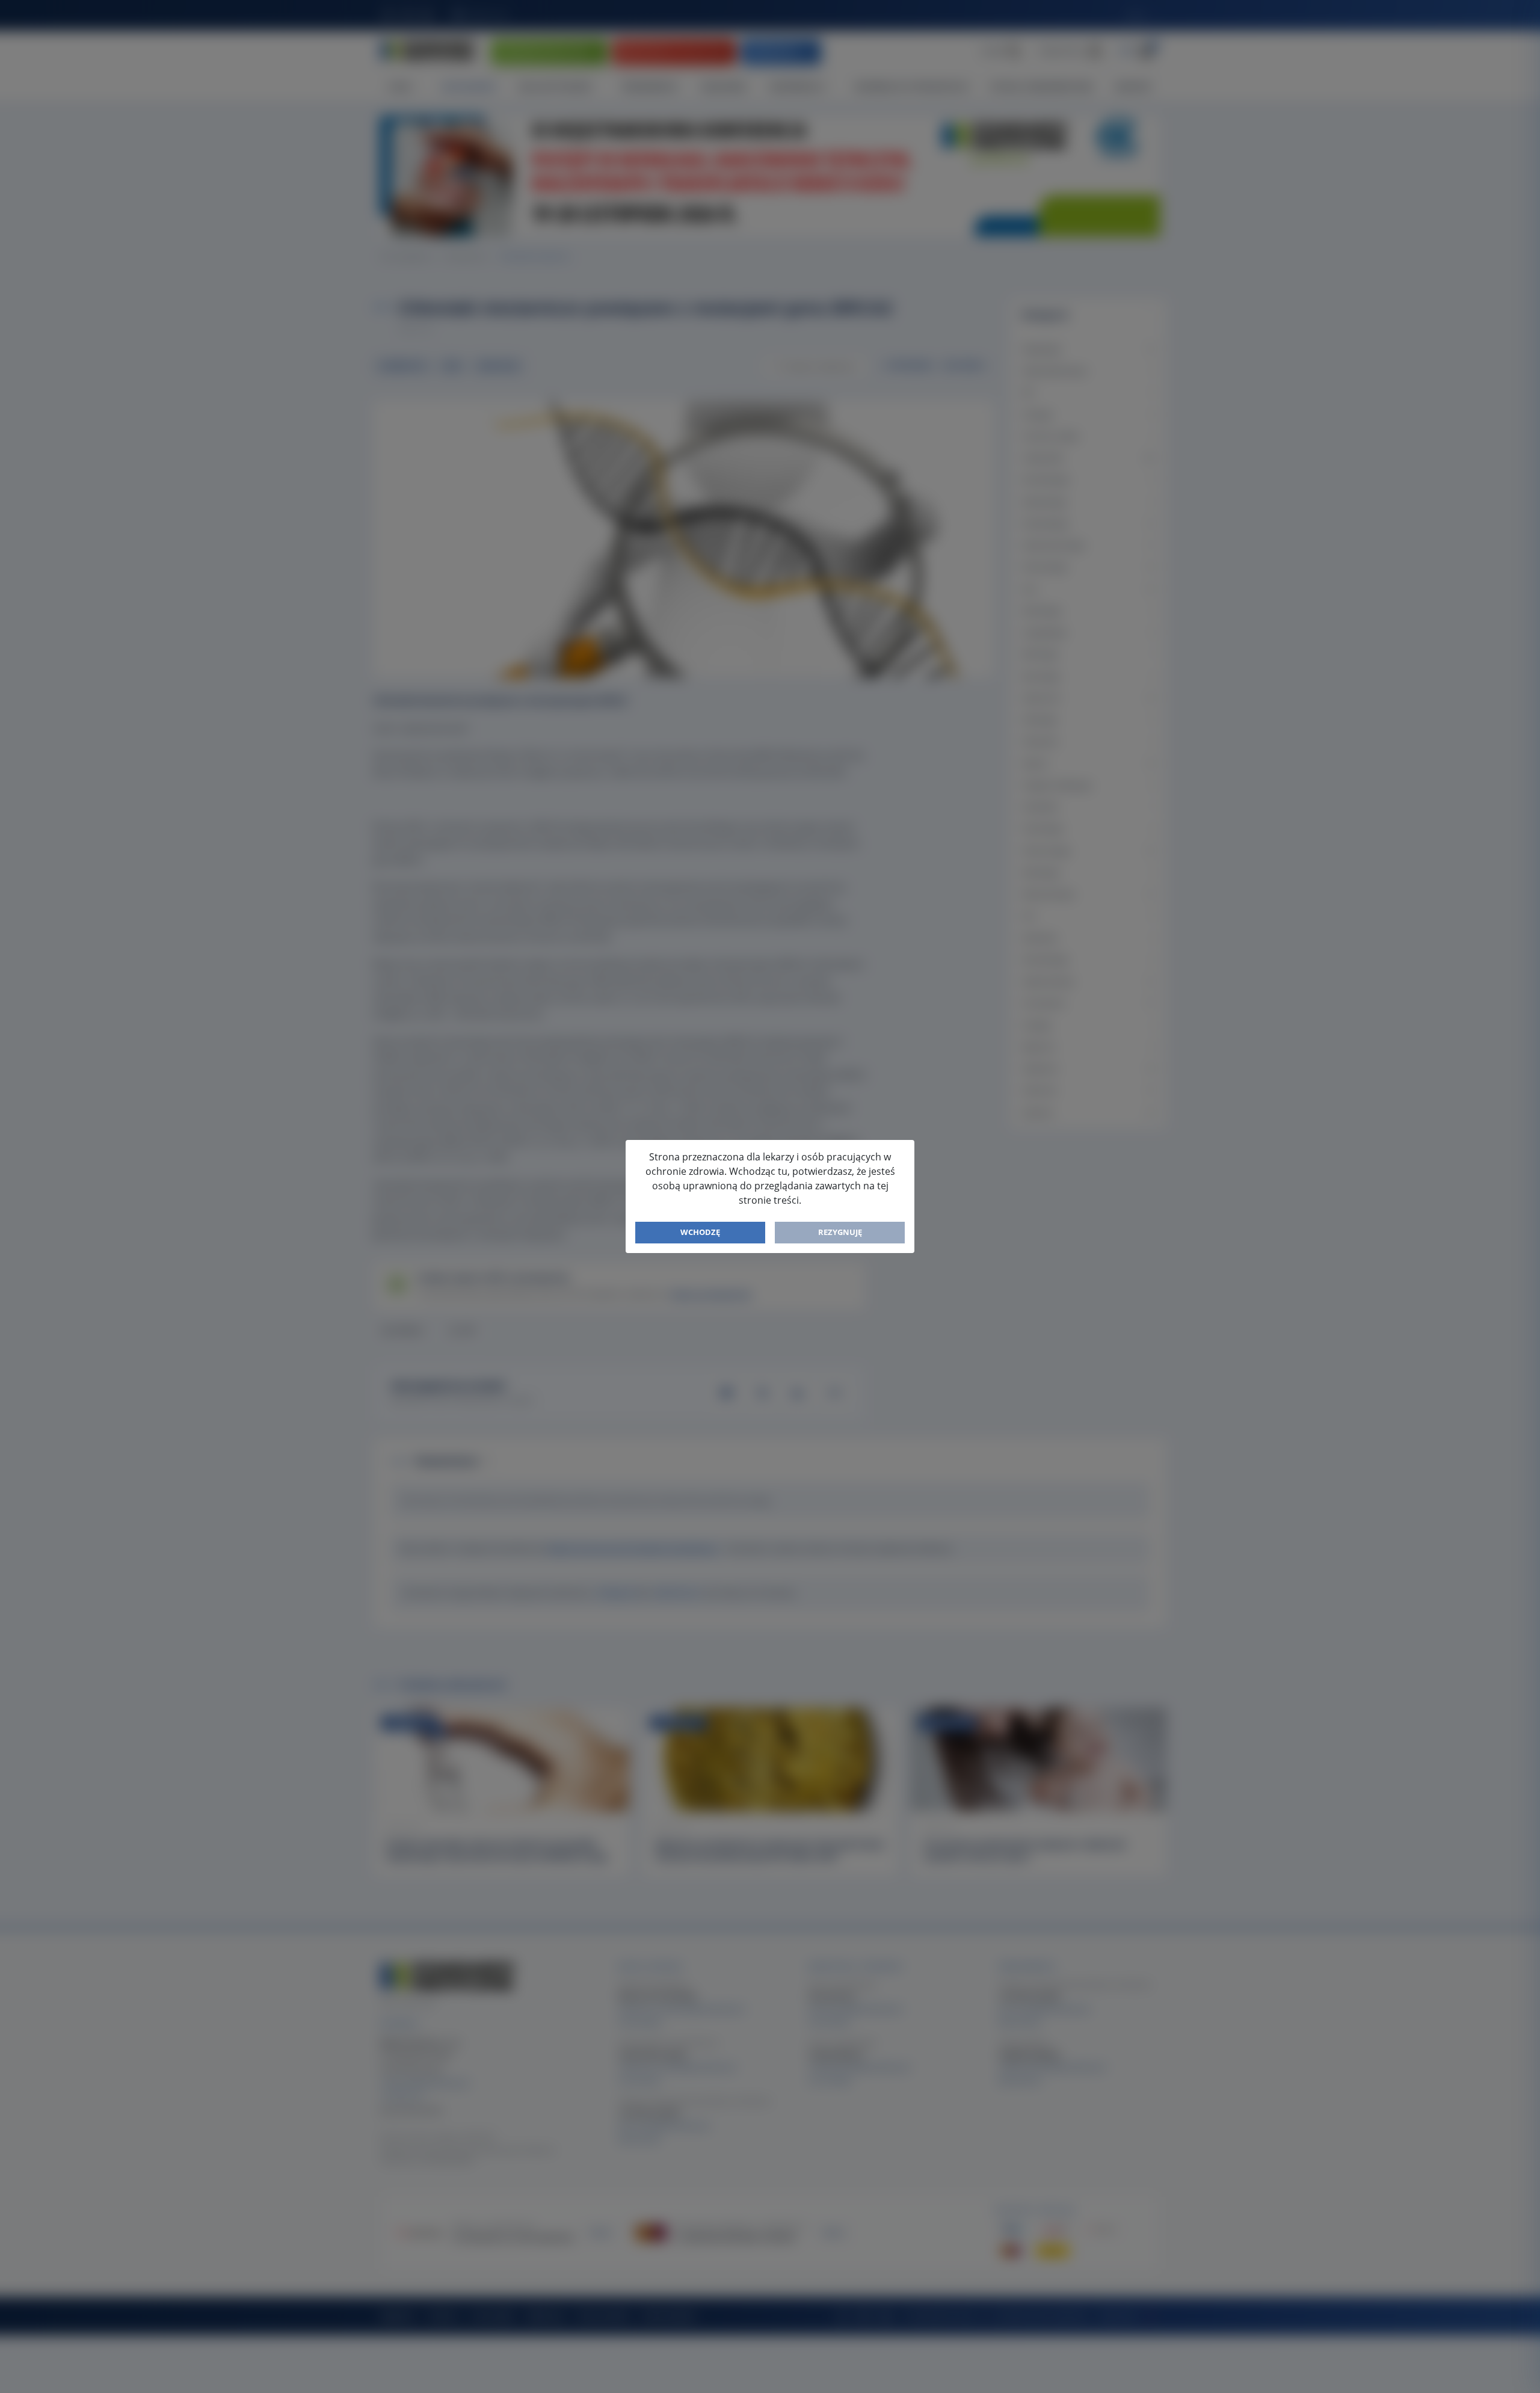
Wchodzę (700, 1232)
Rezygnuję (840, 1232)
